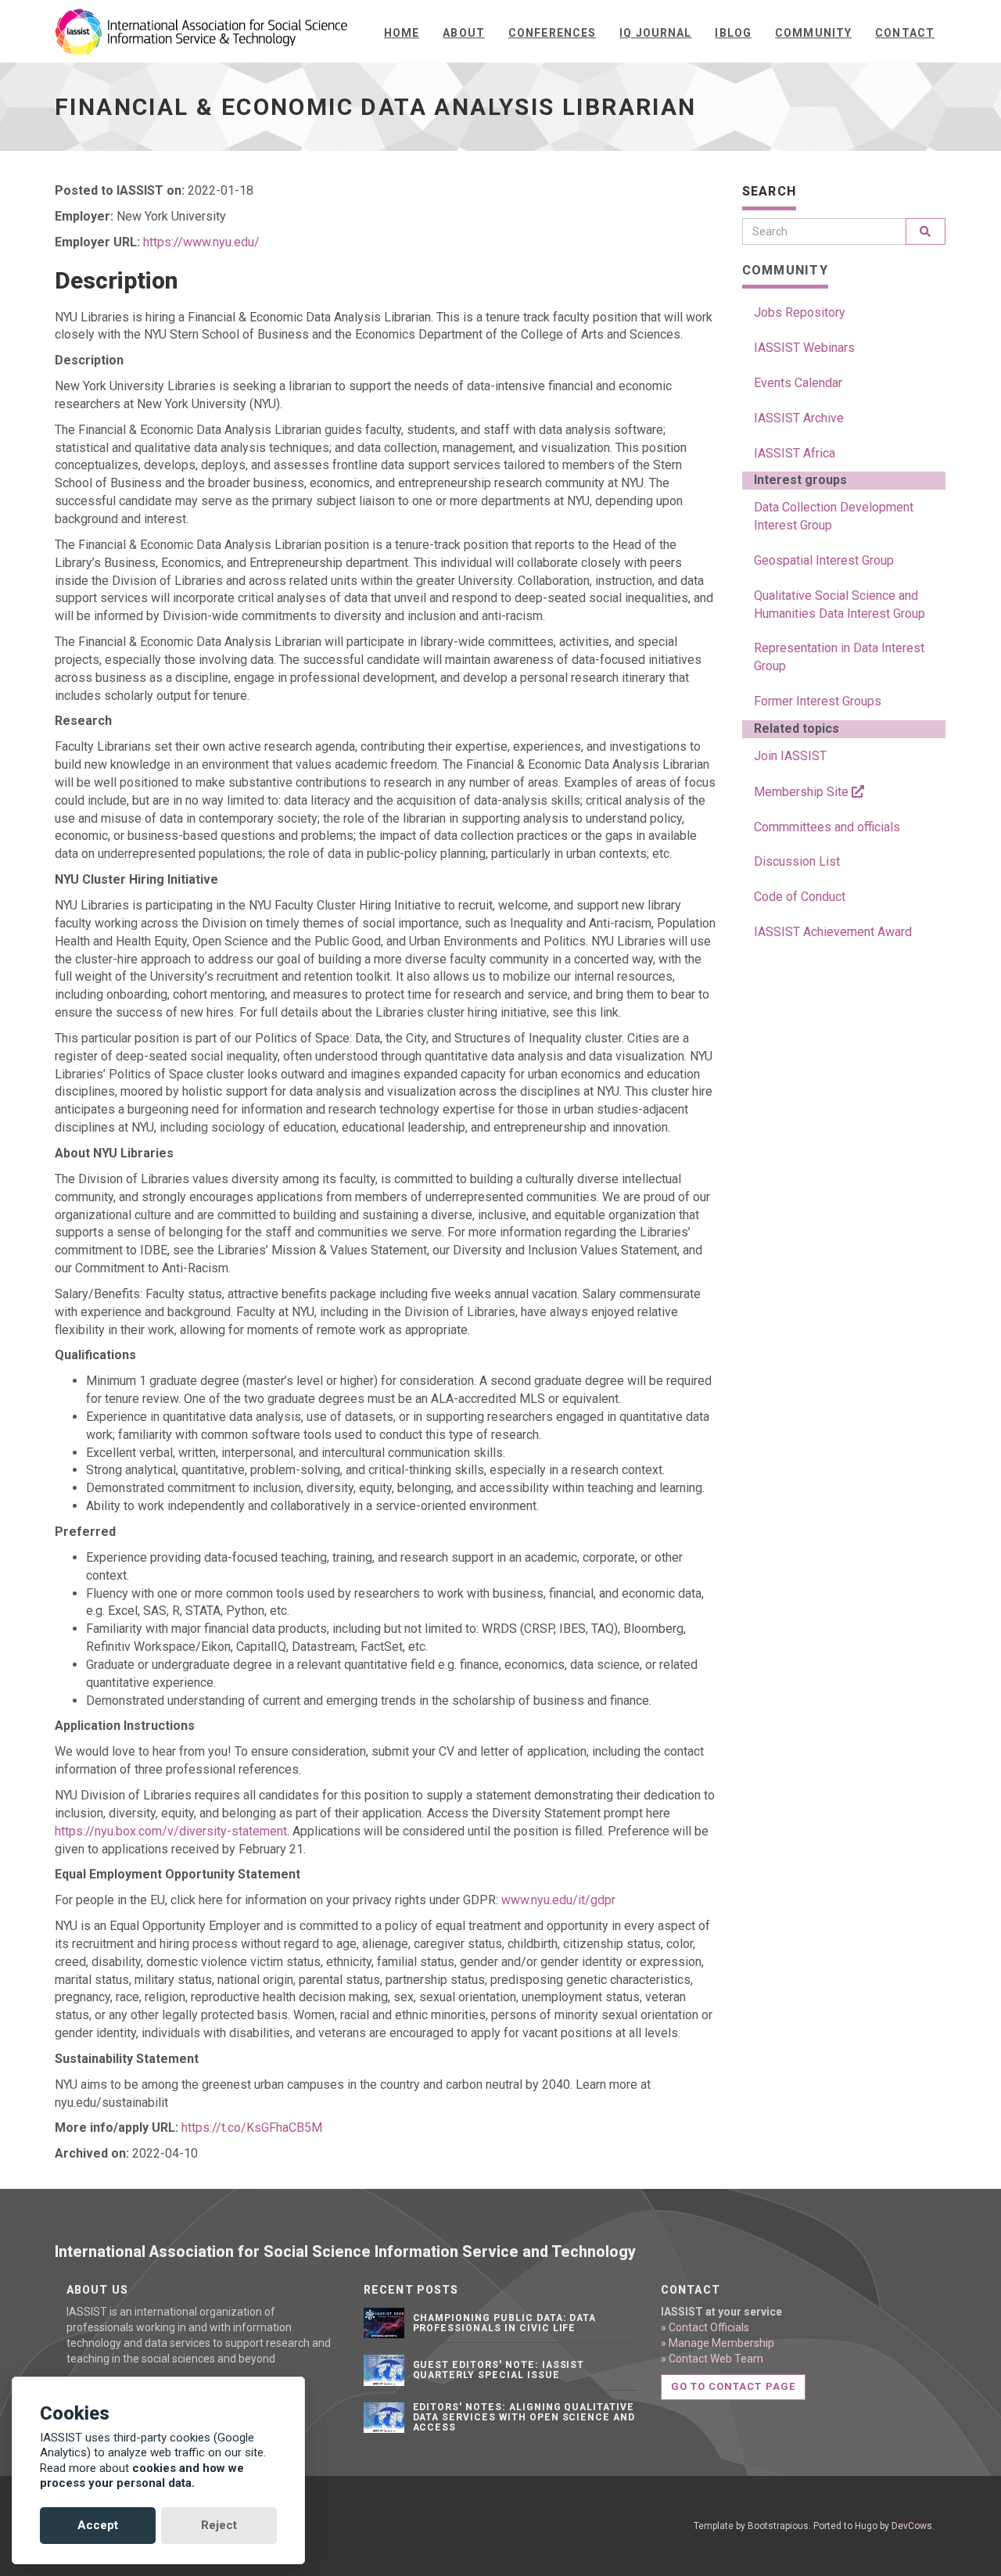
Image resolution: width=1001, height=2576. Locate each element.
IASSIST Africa (795, 453)
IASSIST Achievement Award (833, 932)
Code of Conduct (800, 897)
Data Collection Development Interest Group (834, 516)
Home (402, 33)
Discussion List (797, 861)
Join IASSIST (790, 756)
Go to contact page (733, 2386)
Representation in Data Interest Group (839, 657)
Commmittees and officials (827, 827)
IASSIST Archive (799, 418)
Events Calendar (798, 383)
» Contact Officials (705, 2327)
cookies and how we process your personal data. (142, 2476)
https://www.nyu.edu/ (201, 242)
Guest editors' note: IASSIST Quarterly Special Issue (499, 2370)
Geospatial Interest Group (824, 560)
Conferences (552, 33)
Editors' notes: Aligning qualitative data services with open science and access (524, 2417)
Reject (219, 2525)
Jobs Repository (800, 312)
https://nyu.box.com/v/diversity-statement (171, 1831)
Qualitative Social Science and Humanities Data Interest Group (840, 605)
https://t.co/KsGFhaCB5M (252, 2128)
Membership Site (803, 792)
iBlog (733, 33)
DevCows (912, 2526)
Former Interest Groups (818, 701)
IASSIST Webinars (804, 348)
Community (813, 33)
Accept (98, 2525)
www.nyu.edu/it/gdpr (558, 1900)
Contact (905, 33)
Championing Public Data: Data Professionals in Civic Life (505, 2323)
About (464, 33)
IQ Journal (655, 33)
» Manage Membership (718, 2343)
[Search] (926, 231)
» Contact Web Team (712, 2359)
